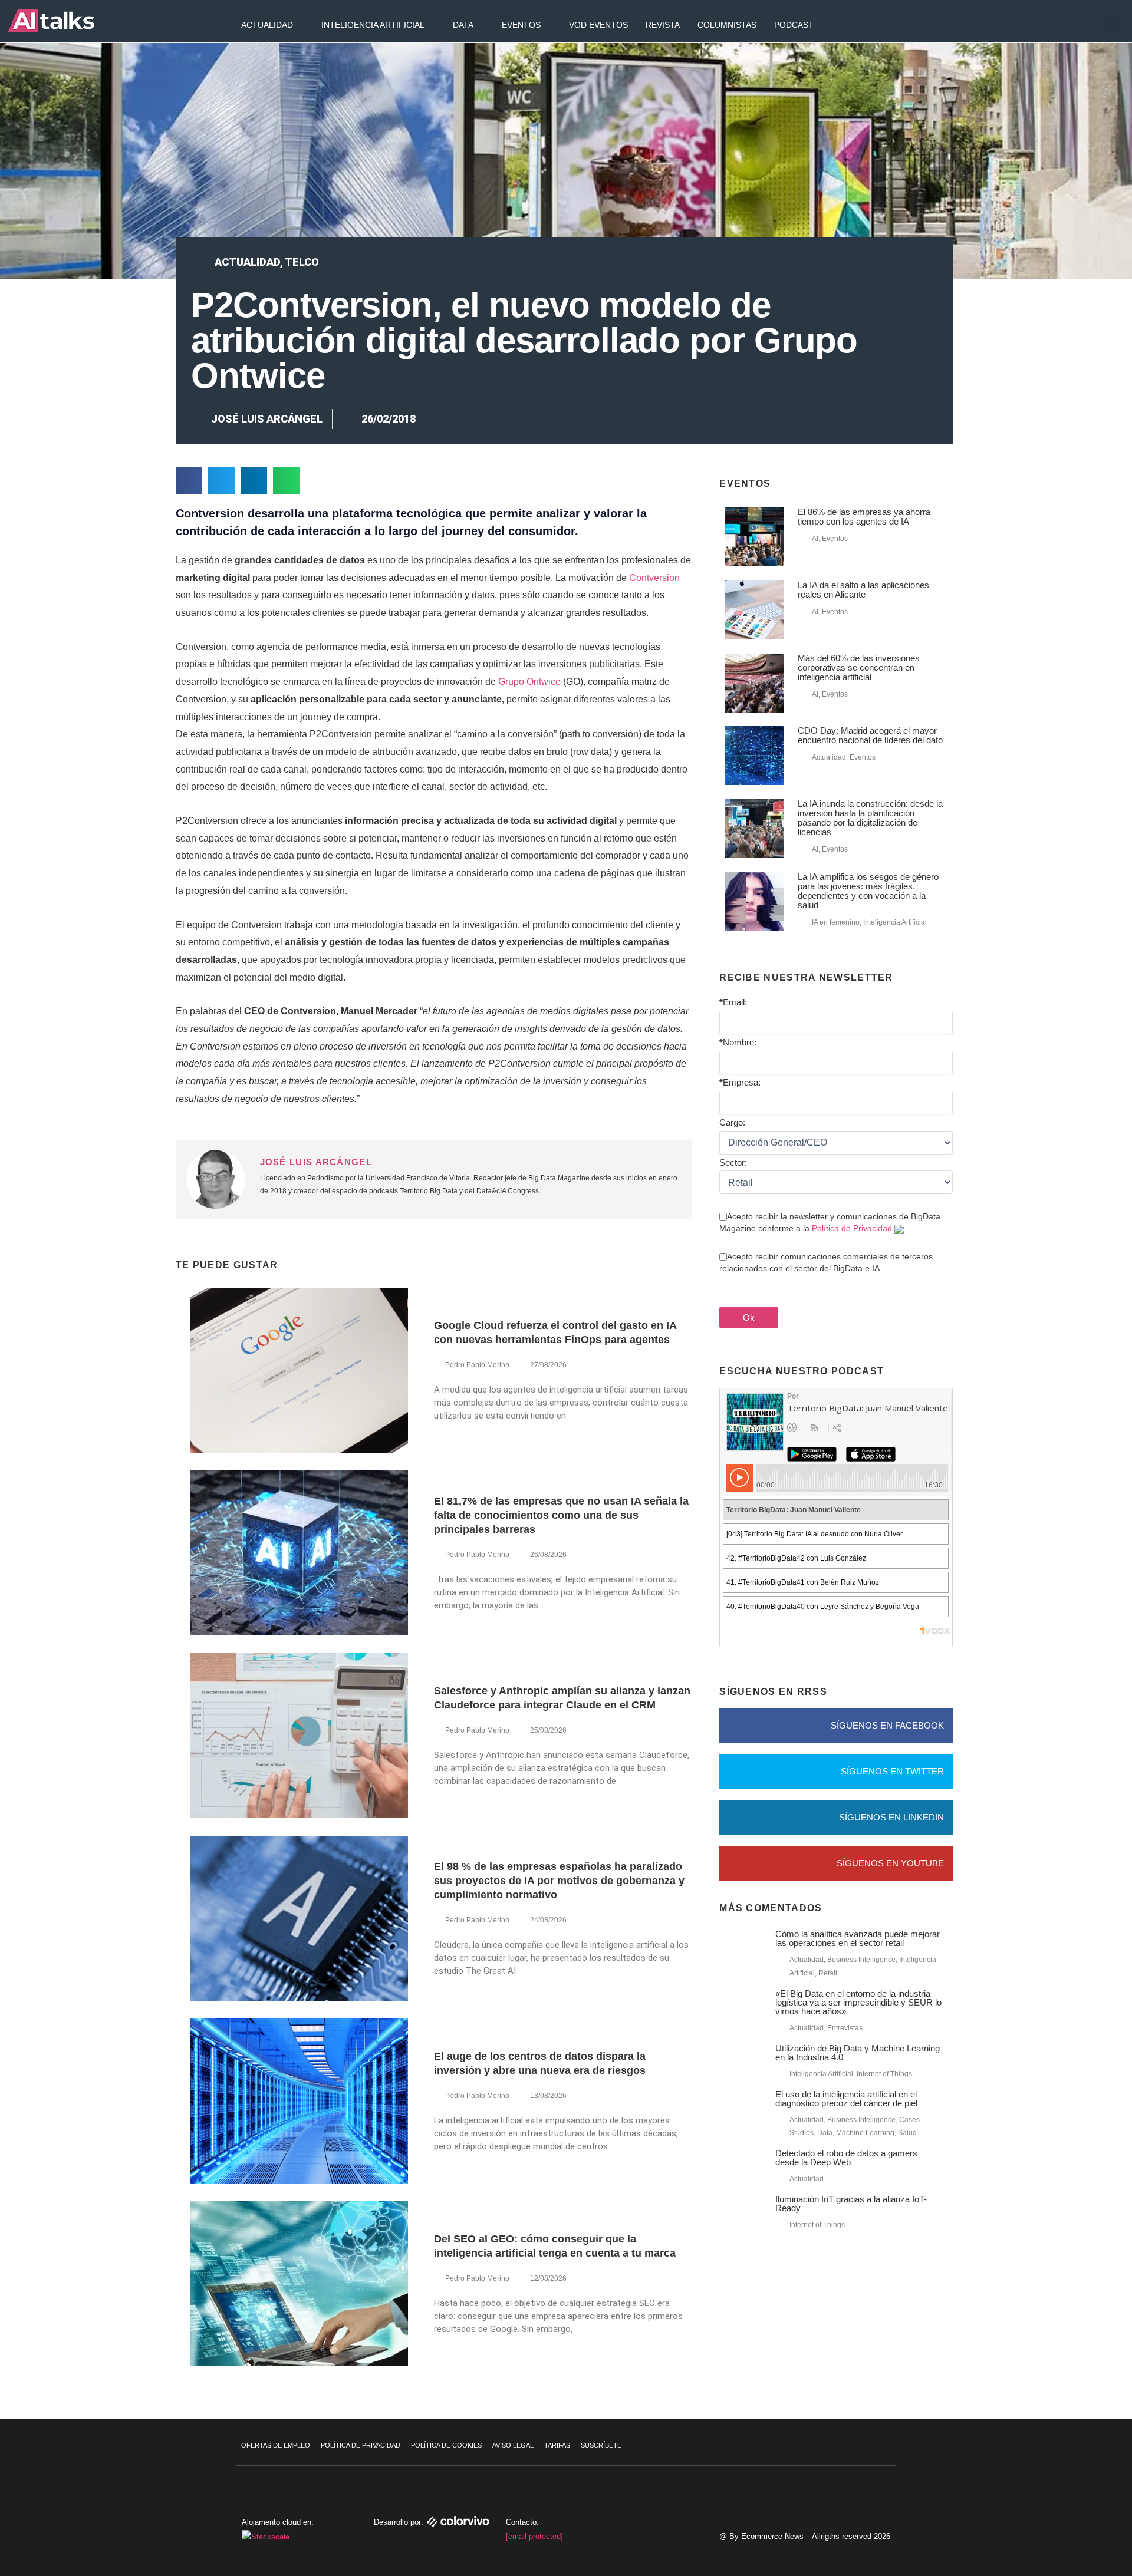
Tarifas (557, 2445)
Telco (302, 262)
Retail (828, 1973)
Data (463, 25)
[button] (1113, 24)
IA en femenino (836, 922)
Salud (907, 2133)
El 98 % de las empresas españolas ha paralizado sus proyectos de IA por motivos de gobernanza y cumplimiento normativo (559, 1881)
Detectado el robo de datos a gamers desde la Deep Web (846, 2158)
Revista (663, 25)
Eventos (521, 25)
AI (815, 539)
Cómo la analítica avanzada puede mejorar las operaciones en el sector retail (858, 1938)
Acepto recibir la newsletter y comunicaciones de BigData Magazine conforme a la (830, 1222)
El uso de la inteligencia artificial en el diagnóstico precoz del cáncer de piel (846, 2099)
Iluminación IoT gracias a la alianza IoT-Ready (851, 2204)
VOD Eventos (598, 25)
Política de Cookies (446, 2445)
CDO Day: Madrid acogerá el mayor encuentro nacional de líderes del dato (870, 735)
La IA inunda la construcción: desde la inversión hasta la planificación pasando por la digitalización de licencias (870, 818)
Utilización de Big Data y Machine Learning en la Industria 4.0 (858, 2053)
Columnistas (727, 25)
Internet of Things (884, 2074)
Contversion (654, 578)
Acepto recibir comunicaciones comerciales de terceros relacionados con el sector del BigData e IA (826, 1262)
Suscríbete (601, 2445)
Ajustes (1061, 2537)
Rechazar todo (1060, 2512)
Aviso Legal (513, 2445)
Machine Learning (865, 2133)
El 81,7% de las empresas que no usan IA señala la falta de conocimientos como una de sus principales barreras (561, 1515)
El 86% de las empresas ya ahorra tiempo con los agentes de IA (864, 517)
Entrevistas (845, 2028)
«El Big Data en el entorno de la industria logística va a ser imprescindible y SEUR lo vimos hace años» (858, 2002)
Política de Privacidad (852, 1228)
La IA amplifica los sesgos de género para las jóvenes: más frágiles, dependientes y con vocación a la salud (868, 891)
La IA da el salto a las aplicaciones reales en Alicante (863, 590)
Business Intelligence (861, 1960)
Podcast (794, 25)
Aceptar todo (1060, 2488)
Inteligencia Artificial (373, 25)
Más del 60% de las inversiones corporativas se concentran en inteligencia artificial (859, 667)
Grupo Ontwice (529, 682)
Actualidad (267, 25)
